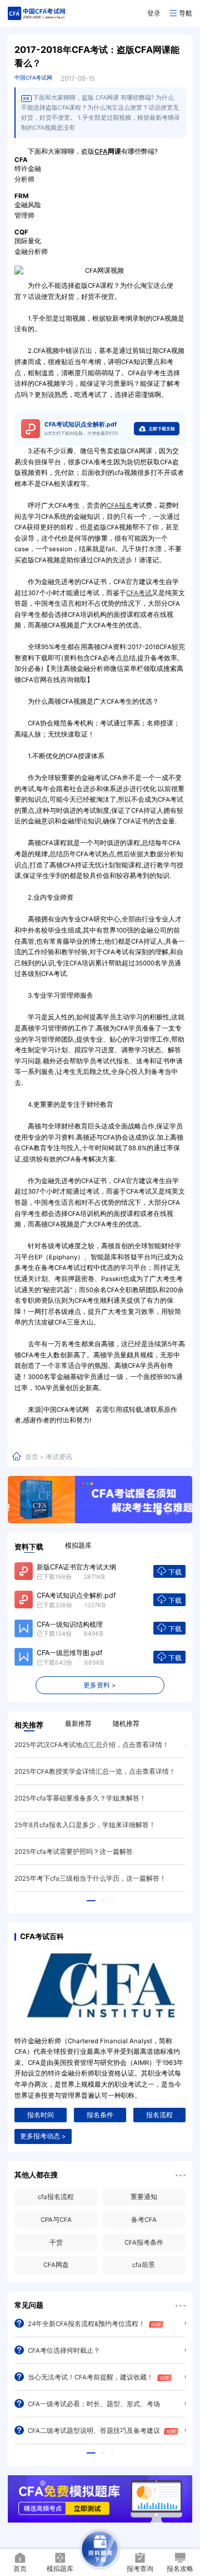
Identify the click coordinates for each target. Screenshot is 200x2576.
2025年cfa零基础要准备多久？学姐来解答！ (80, 1798)
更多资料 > (100, 1685)
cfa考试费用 (155, 2220)
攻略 (67, 2265)
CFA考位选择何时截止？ (64, 2351)
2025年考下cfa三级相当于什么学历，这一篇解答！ (90, 1878)
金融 (67, 2243)
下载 (175, 1572)
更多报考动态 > (43, 2136)
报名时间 (41, 2115)
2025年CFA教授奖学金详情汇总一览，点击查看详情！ (95, 1772)
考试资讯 (59, 1457)
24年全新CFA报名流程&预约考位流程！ (86, 2324)
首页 (32, 1457)
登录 (154, 13)
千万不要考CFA (156, 2265)
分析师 (67, 2220)
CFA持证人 (156, 2197)
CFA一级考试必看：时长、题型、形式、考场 (94, 2404)
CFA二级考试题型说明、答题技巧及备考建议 (94, 2431)
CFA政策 (67, 2197)
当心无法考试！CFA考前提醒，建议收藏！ (91, 2377)
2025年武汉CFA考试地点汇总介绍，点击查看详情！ (92, 1745)
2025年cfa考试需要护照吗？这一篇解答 (74, 1852)
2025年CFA (156, 2243)
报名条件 (100, 2115)
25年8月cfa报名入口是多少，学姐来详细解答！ (85, 1825)
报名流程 (159, 2115)
